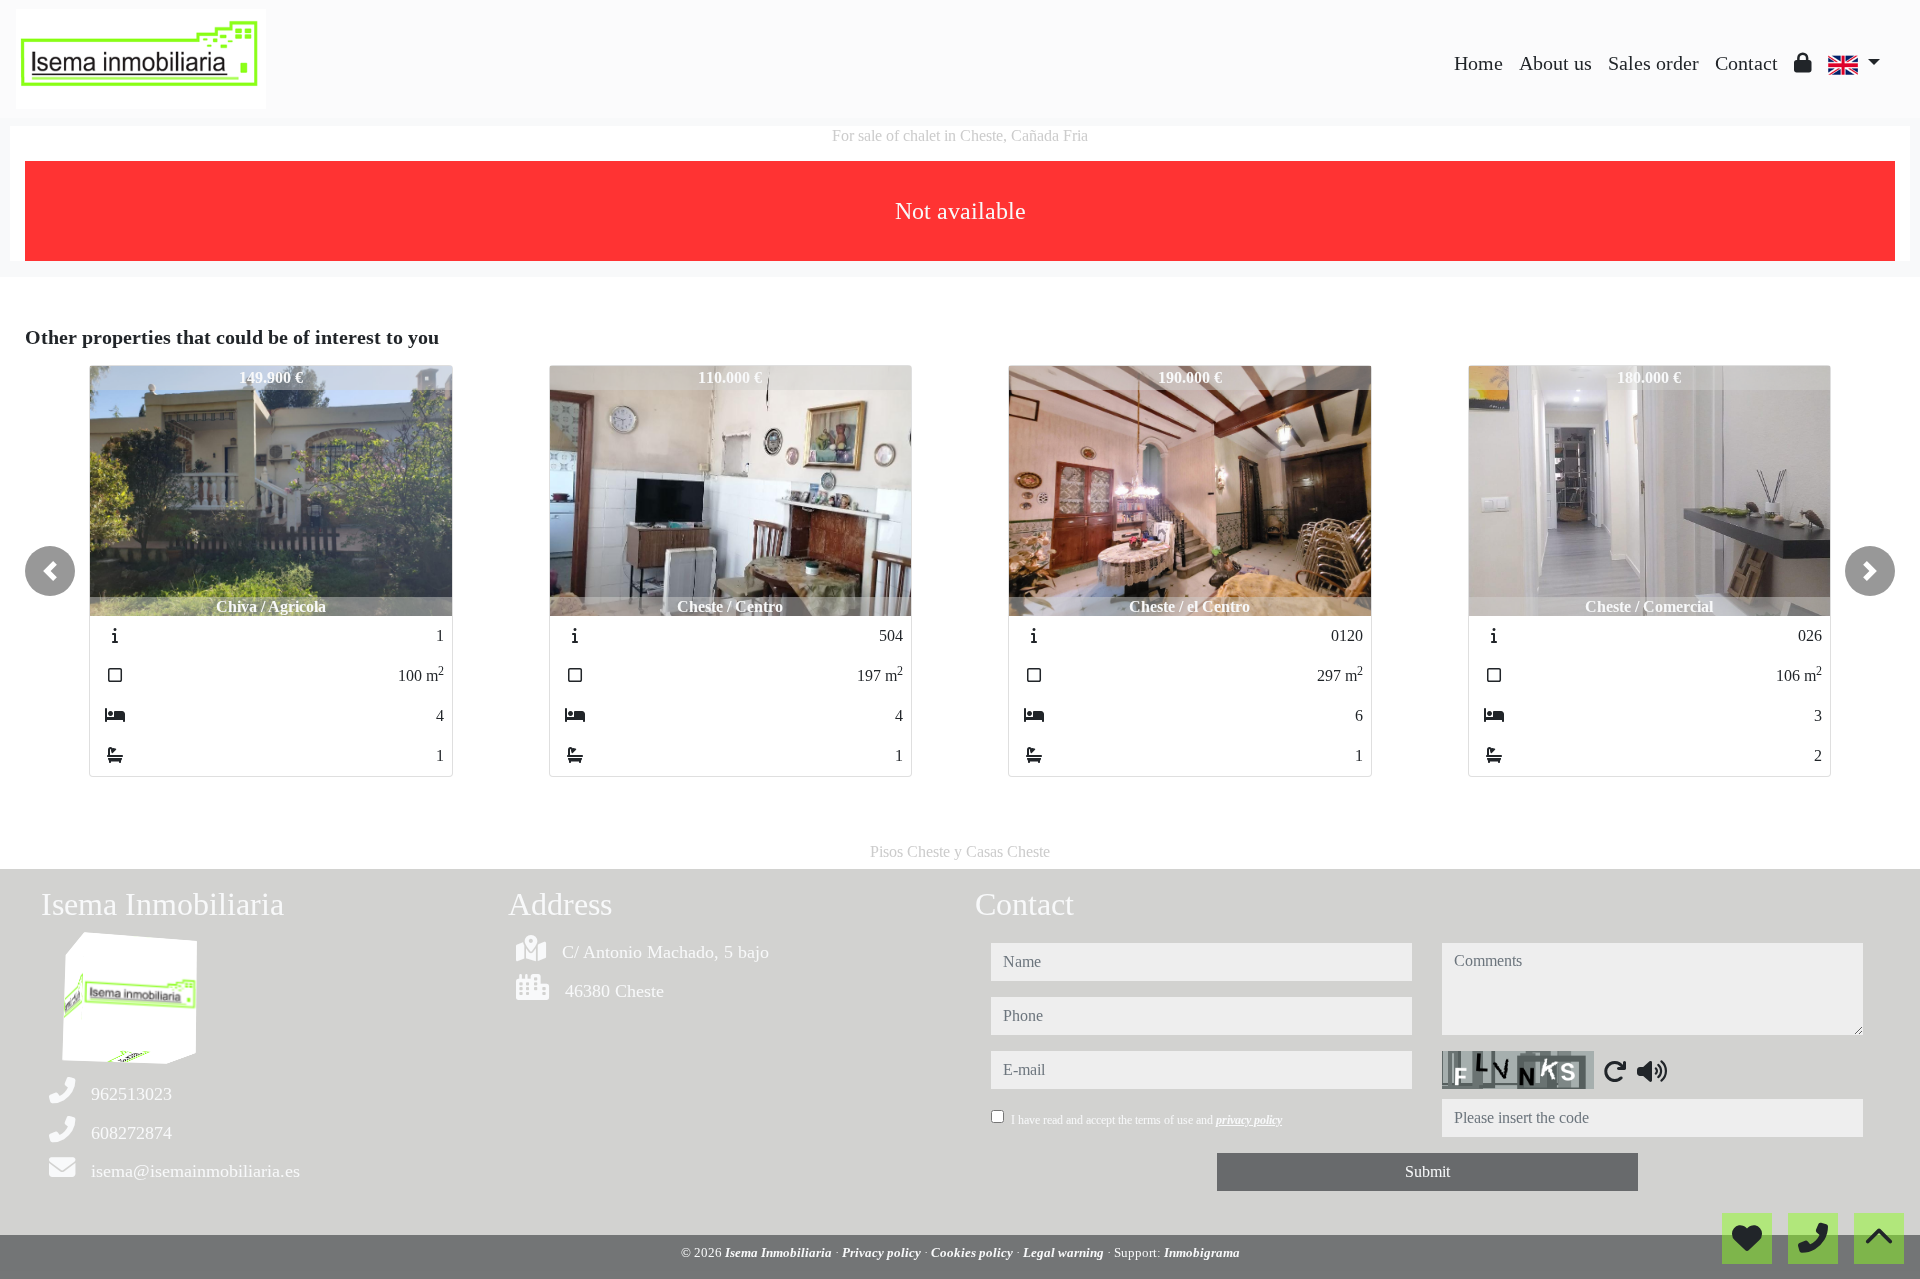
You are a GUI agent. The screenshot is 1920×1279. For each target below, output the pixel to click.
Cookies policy (973, 1252)
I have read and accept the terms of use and (1146, 1120)
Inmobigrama (1202, 1252)
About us (1555, 63)
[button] (50, 571)
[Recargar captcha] (1615, 1071)
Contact (1746, 63)
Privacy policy (883, 1252)
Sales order (1653, 63)
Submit (1427, 1171)
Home (1478, 63)
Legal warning (1065, 1252)
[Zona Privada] (1803, 63)
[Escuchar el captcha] (1652, 1071)
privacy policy (1249, 1120)
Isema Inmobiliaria (780, 1252)
